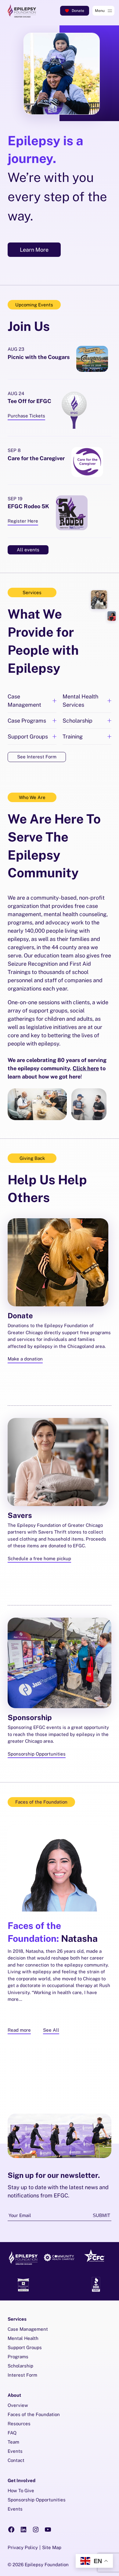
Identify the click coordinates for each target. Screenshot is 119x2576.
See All (51, 2030)
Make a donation (25, 1359)
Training (73, 737)
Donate (78, 11)
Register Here (23, 522)
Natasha (53, 1932)
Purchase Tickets (26, 416)
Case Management (24, 701)
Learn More (34, 250)
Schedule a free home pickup (39, 1558)
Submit (101, 2215)
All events (28, 550)
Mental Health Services (80, 701)
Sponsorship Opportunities (37, 1754)
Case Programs (27, 721)
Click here (86, 1068)
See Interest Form (37, 757)
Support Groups (28, 737)
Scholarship (78, 721)
